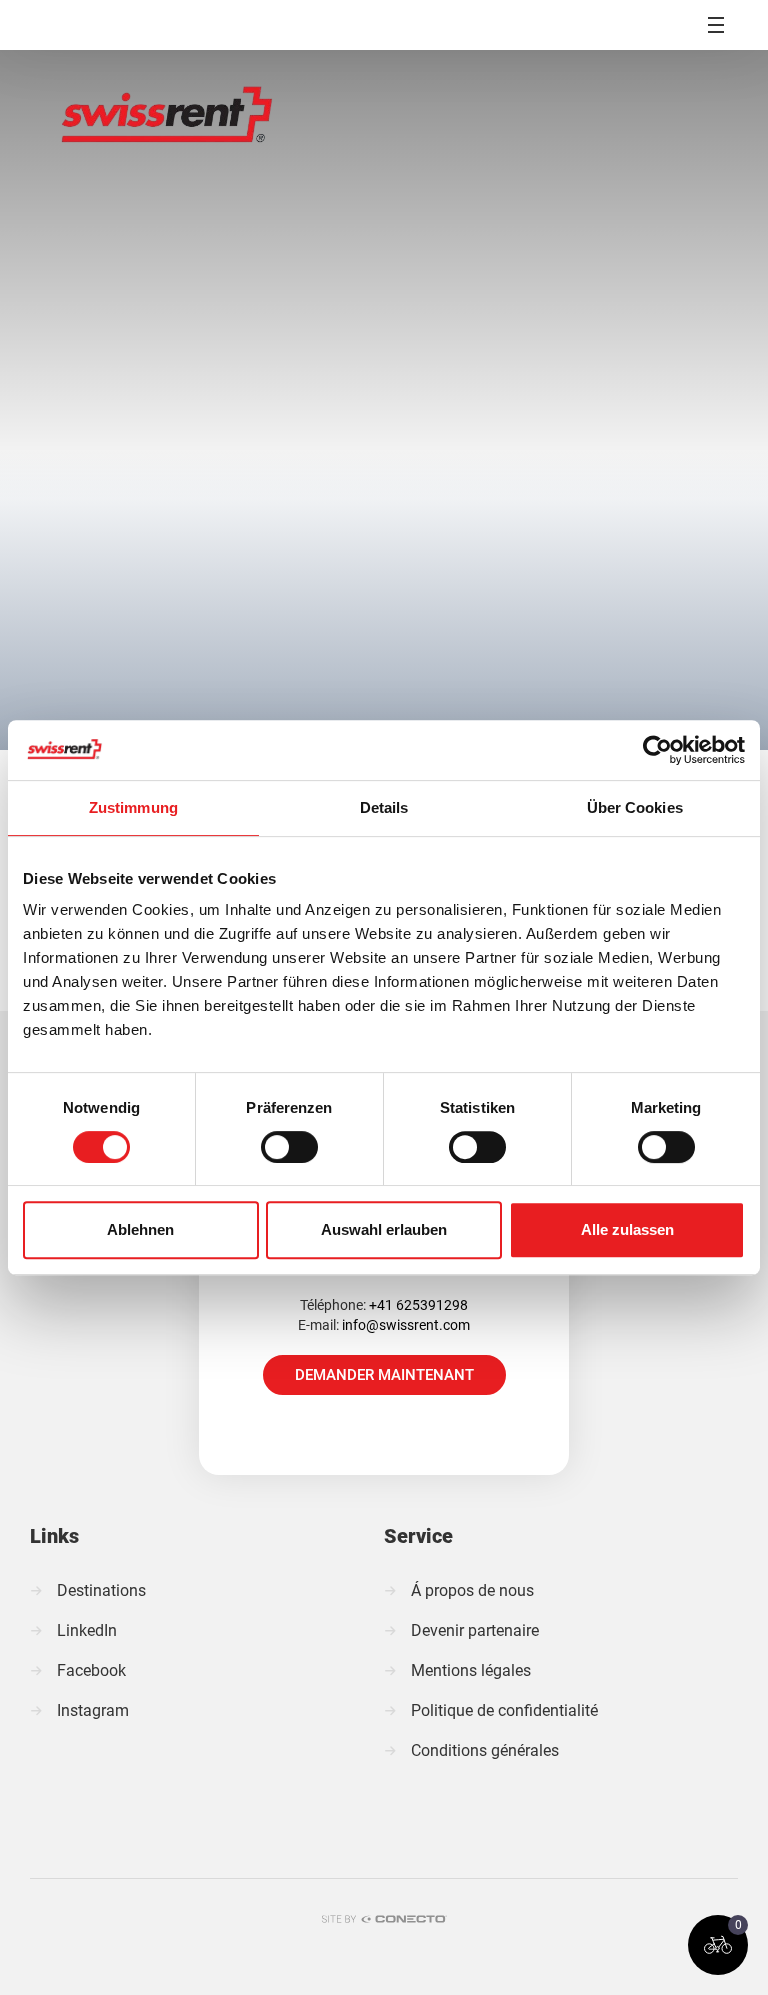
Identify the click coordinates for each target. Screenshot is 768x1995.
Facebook (91, 1670)
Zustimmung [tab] (133, 807)
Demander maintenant (384, 1375)
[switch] (289, 1147)
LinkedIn (87, 1630)
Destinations (101, 1590)
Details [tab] (384, 807)
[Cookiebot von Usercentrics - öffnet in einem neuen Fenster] (657, 750)
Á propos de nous (472, 1590)
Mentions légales (471, 1670)
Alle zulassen (627, 1229)
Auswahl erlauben (384, 1229)
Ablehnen (140, 1229)
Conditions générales (485, 1750)
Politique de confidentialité (504, 1710)
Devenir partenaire (475, 1630)
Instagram (93, 1710)
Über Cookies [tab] (635, 807)
